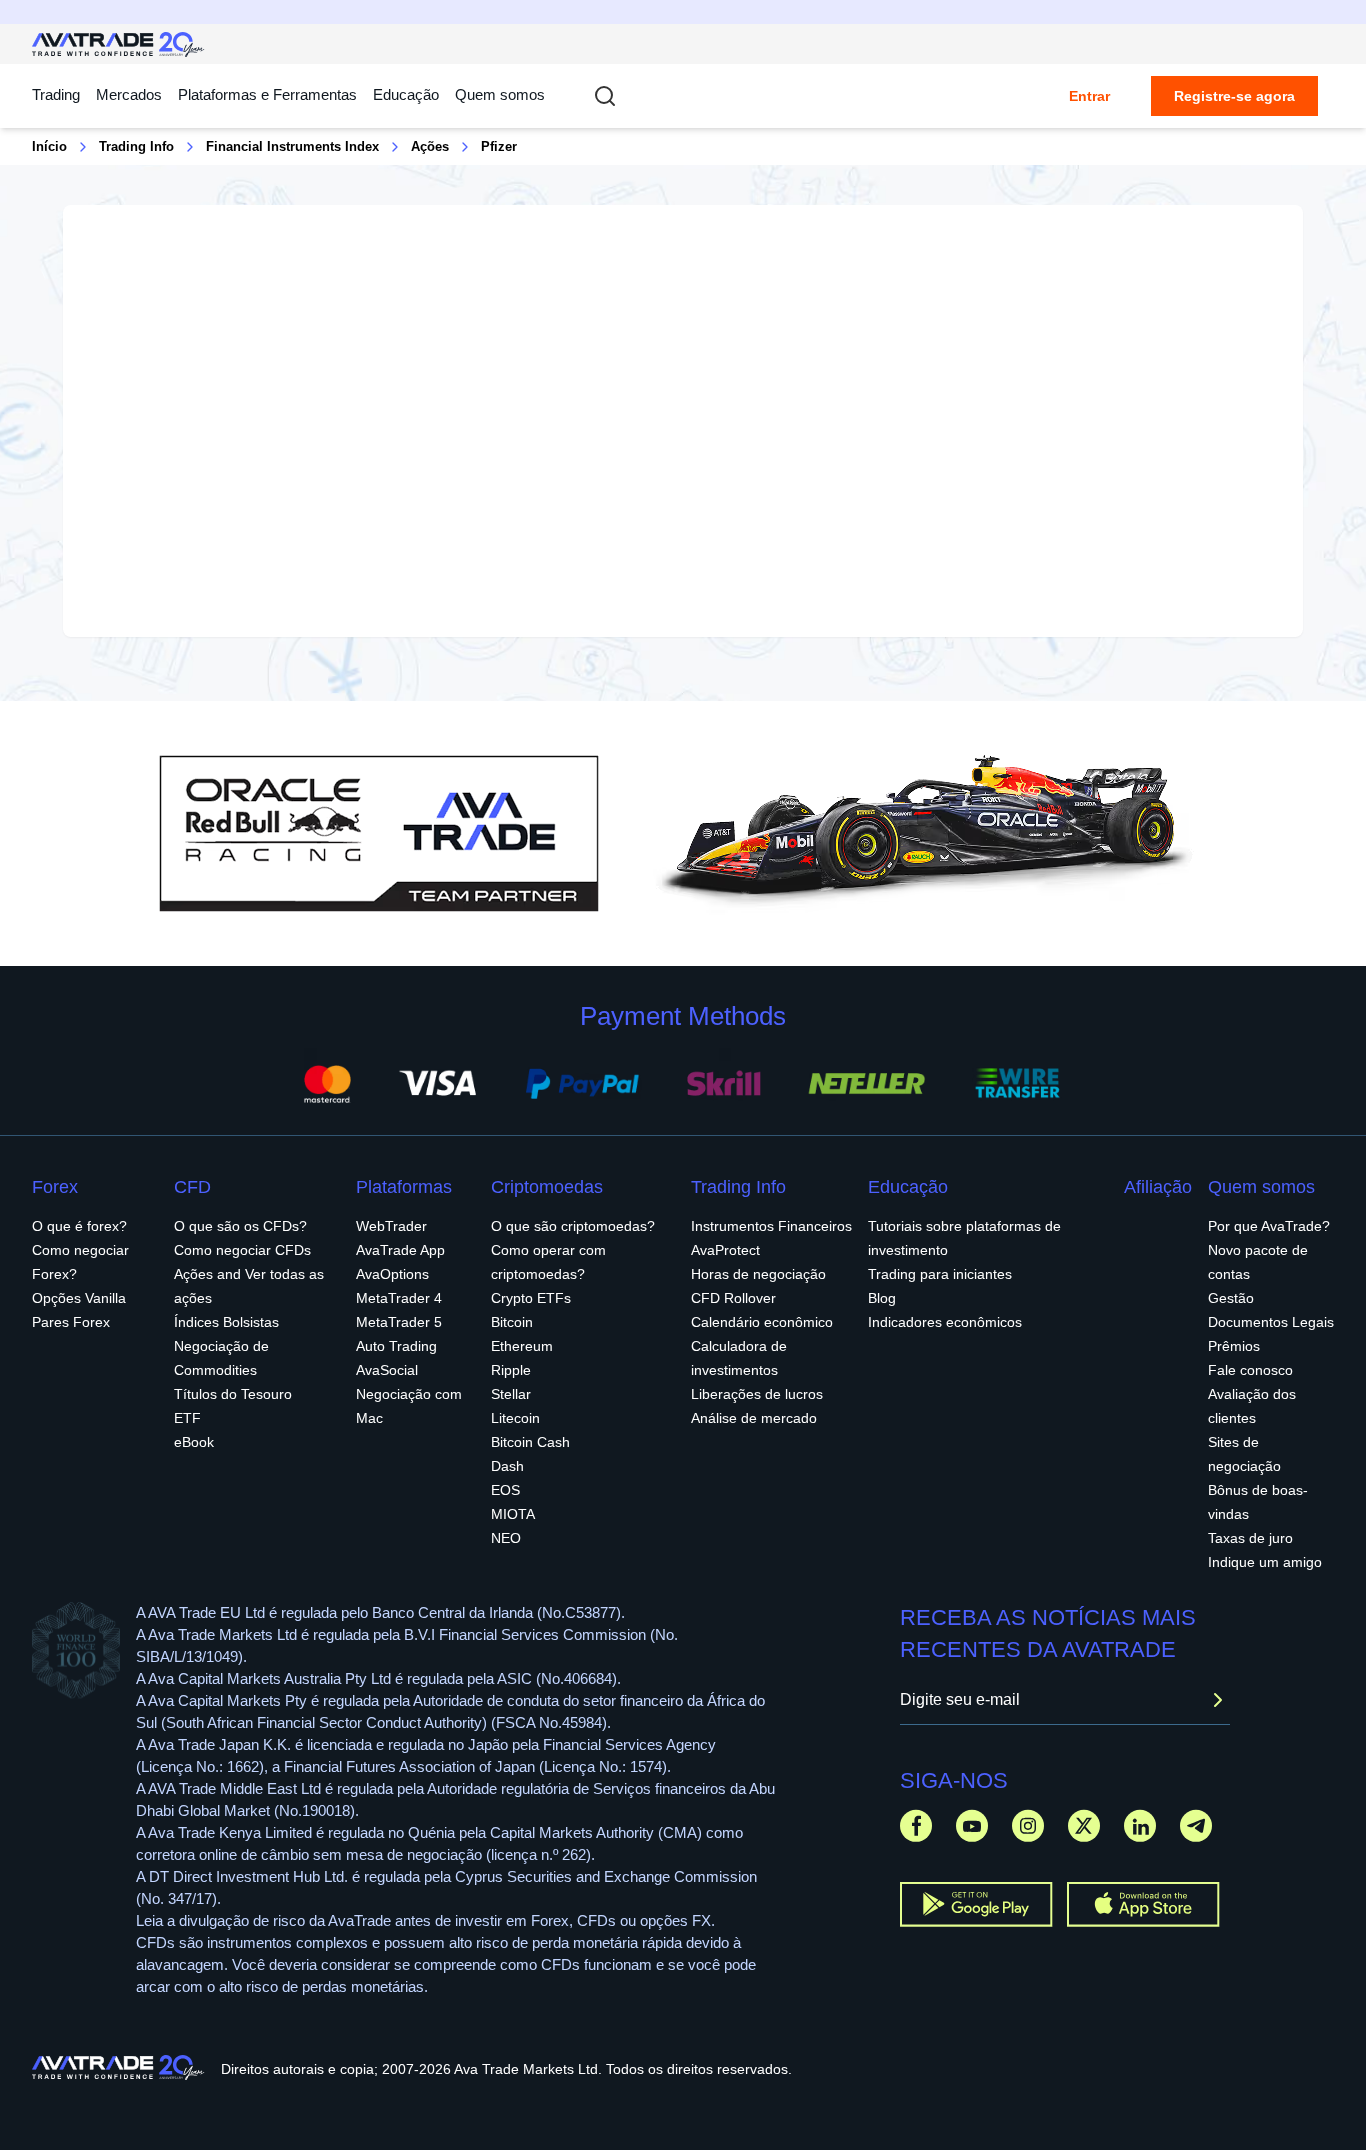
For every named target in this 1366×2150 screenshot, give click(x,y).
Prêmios (1234, 1346)
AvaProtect (725, 1250)
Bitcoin (512, 1322)
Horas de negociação (758, 1274)
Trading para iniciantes (940, 1274)
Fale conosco (1250, 1370)
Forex (55, 1187)
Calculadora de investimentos (739, 1358)
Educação (406, 94)
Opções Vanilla (79, 1298)
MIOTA (513, 1514)
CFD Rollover (733, 1298)
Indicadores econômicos (945, 1322)
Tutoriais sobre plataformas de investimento (964, 1238)
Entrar (1089, 96)
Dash (507, 1466)
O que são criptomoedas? (573, 1226)
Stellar (511, 1394)
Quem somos (500, 94)
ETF (187, 1418)
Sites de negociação (1244, 1454)
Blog (882, 1298)
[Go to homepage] (118, 44)
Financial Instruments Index (292, 146)
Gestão (1231, 1298)
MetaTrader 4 (399, 1298)
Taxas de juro (1250, 1538)
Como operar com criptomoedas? (548, 1262)
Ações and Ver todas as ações (249, 1286)
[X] (1084, 1825)
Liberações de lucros (757, 1394)
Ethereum (522, 1346)
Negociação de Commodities (221, 1358)
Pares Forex (71, 1322)
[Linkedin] (1140, 1825)
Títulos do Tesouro (233, 1394)
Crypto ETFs (531, 1298)
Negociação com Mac (409, 1406)
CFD (192, 1187)
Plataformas (404, 1187)
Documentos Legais (1271, 1322)
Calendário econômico (762, 1322)
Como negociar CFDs (242, 1250)
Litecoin (515, 1418)
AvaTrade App (400, 1250)
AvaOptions (392, 1274)
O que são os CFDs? (240, 1226)
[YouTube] (972, 1825)
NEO (506, 1538)
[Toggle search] (605, 96)
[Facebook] (916, 1825)
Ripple (511, 1370)
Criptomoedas (547, 1187)
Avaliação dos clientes (1252, 1406)
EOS (505, 1490)
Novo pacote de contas (1258, 1262)
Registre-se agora (1234, 96)
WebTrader (391, 1226)
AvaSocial (387, 1370)
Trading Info (136, 146)
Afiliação (1158, 1187)
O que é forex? (79, 1226)
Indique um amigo (1265, 1562)
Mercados (129, 94)
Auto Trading (396, 1346)
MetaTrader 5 (399, 1322)
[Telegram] (1196, 1825)
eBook (194, 1442)
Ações (430, 146)
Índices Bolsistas (226, 1322)
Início (49, 146)
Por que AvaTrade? (1269, 1226)
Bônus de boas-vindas (1258, 1502)
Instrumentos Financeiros (771, 1226)
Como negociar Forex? (80, 1262)
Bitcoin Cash (530, 1442)
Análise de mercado (754, 1418)
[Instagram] (1028, 1825)
